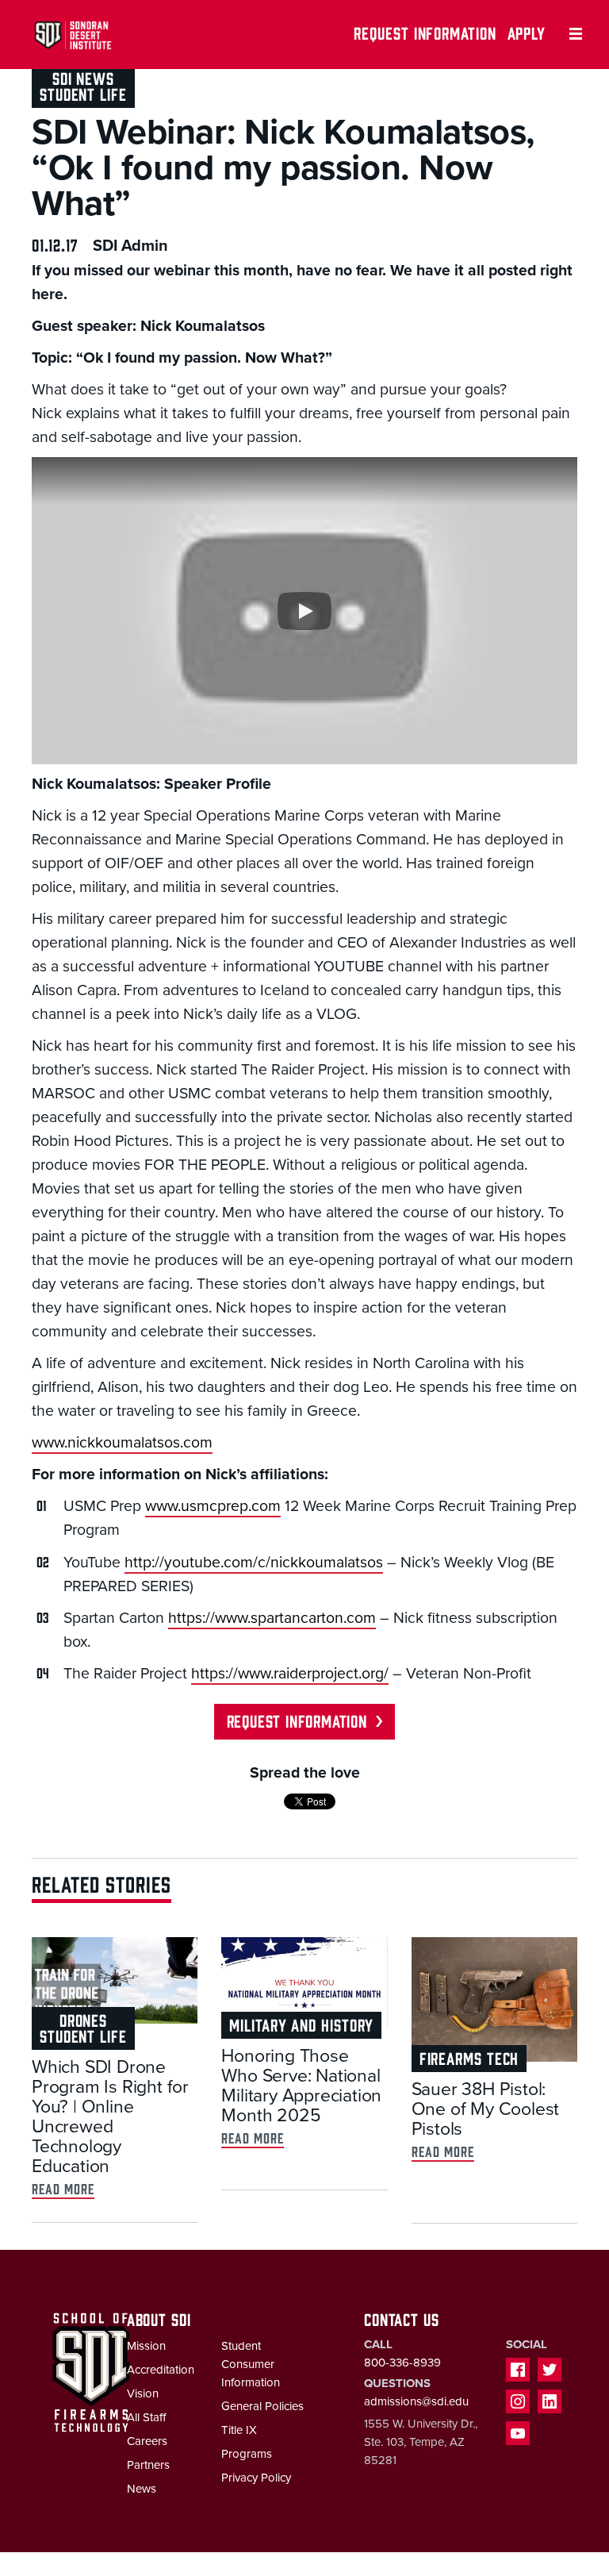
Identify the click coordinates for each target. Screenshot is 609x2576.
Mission (146, 2346)
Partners (148, 2465)
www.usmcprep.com (213, 1506)
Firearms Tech (469, 2057)
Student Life (83, 93)
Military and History (301, 2024)
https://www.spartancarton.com (272, 1618)
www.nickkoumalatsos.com (122, 1443)
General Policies (262, 2406)
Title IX (239, 2430)
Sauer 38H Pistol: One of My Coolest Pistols (486, 2109)
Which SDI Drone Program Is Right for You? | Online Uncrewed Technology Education (110, 2117)
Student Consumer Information (251, 2364)
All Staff (146, 2417)
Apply (527, 32)
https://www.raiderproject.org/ (290, 1674)
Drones (83, 2019)
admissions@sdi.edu (416, 2401)
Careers (147, 2441)
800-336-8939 (402, 2363)
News (142, 2489)
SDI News (83, 77)
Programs (247, 2454)
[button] (304, 611)
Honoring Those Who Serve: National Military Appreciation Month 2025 (301, 2086)
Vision (143, 2393)
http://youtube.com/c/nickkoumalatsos (254, 1563)
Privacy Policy (256, 2478)
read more (63, 2188)
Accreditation (161, 2370)
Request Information (425, 32)
